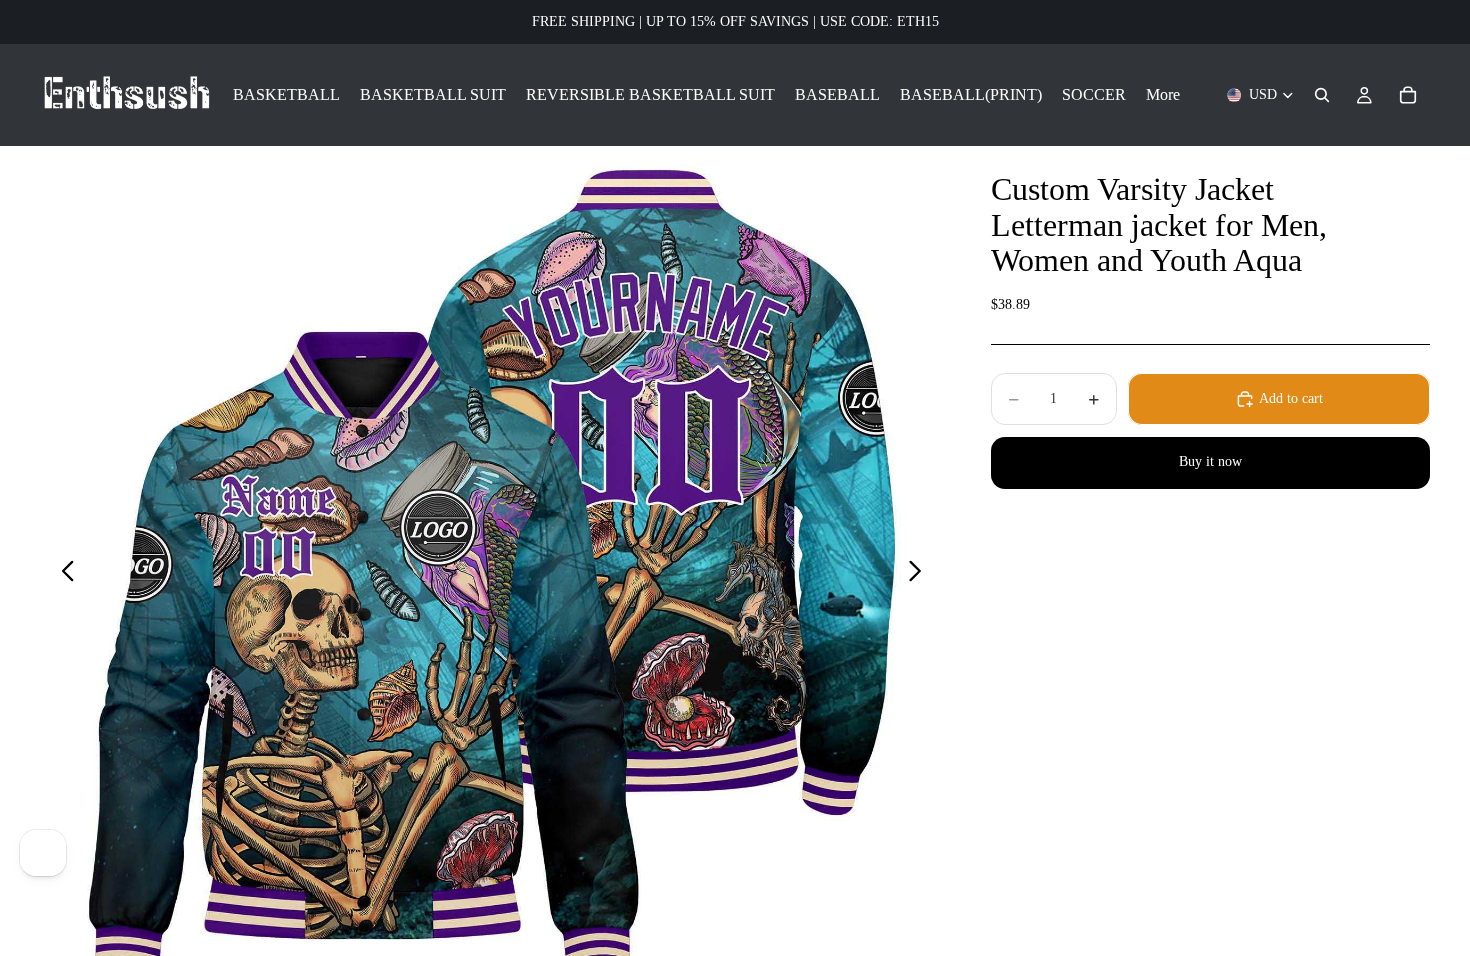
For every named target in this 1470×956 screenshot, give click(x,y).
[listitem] (1163, 95)
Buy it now (1210, 461)
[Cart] (1408, 95)
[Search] (1322, 95)
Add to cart (1291, 398)
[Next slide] (920, 574)
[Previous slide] (62, 574)
